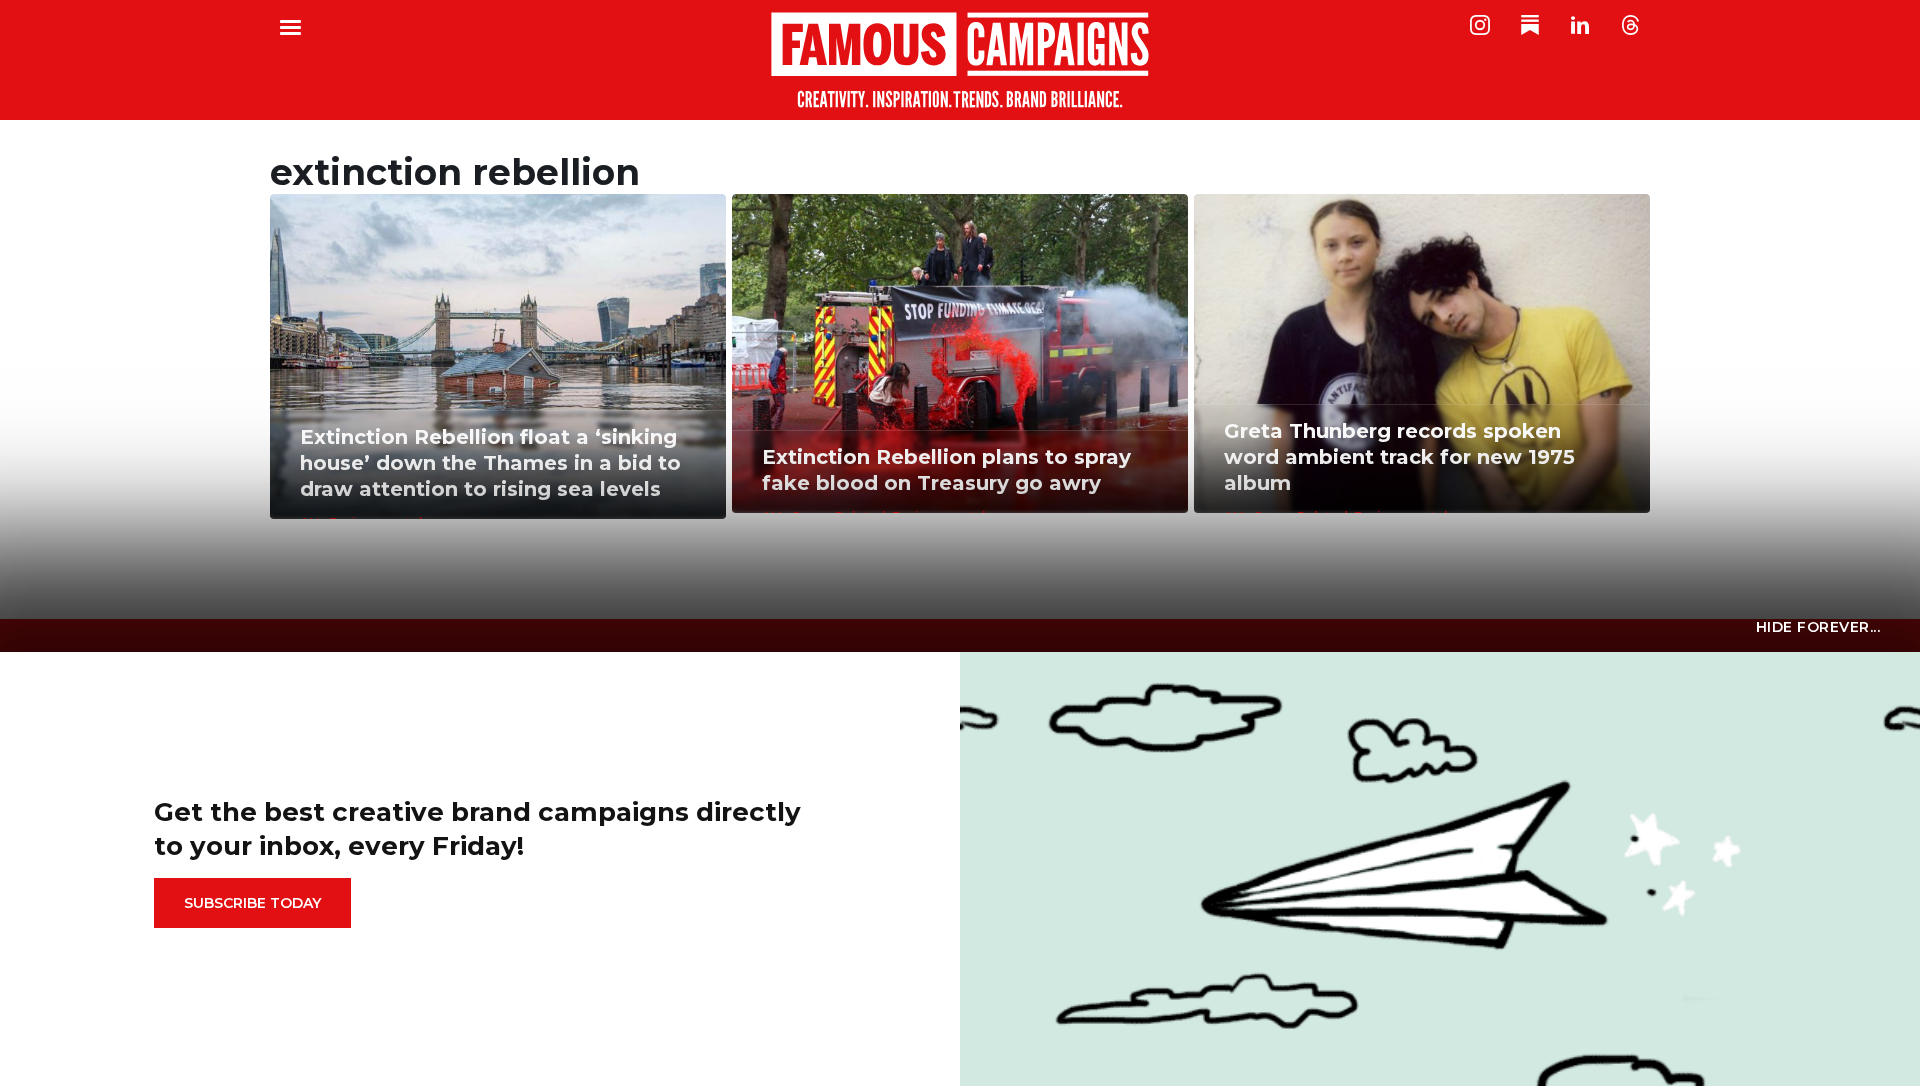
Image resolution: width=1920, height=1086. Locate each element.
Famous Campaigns (960, 60)
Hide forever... (1818, 627)
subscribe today (252, 903)
